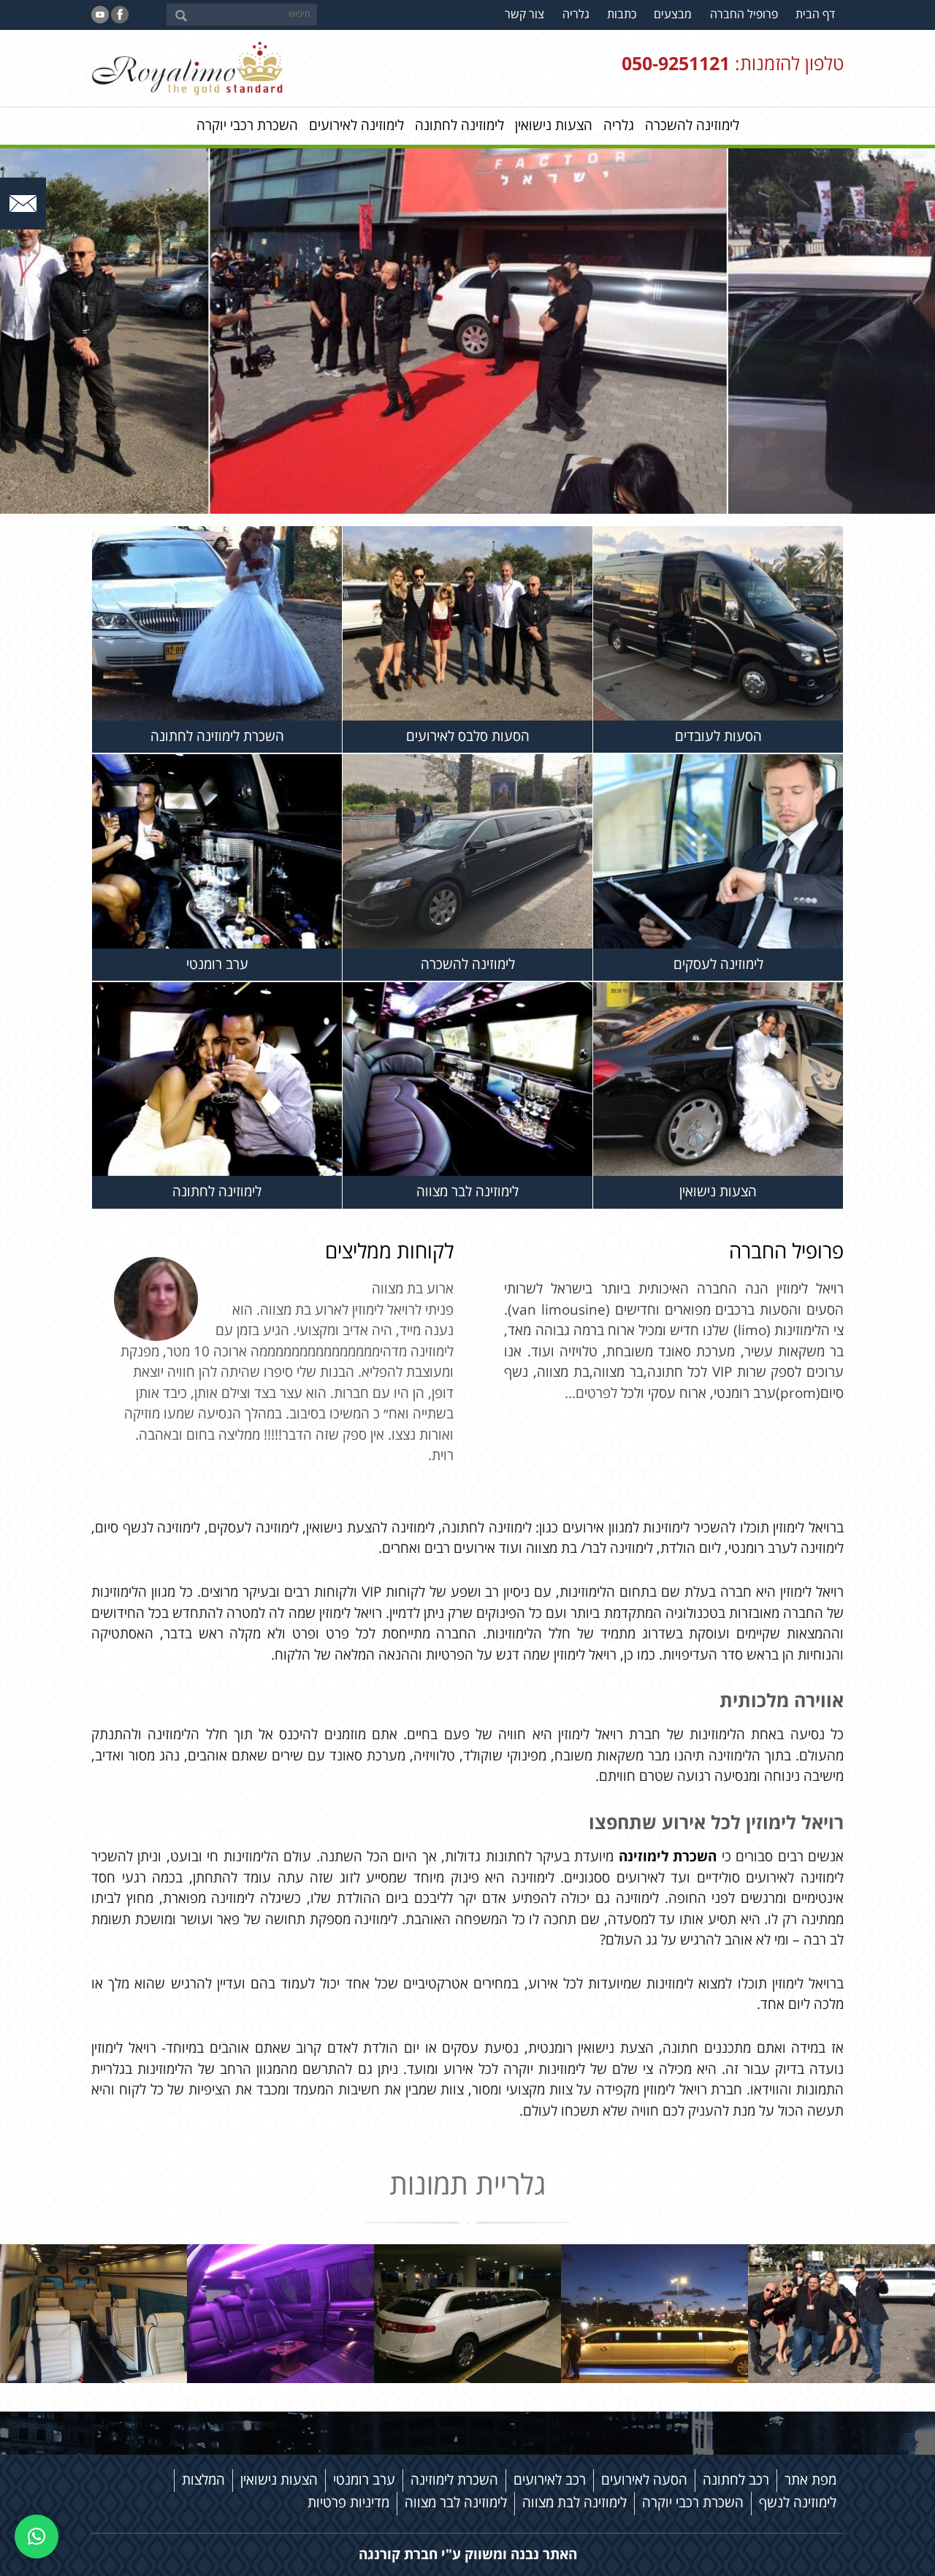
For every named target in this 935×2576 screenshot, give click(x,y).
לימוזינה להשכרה (692, 126)
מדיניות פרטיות (348, 2503)
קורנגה (379, 2554)
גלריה (576, 15)
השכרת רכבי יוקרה (247, 126)
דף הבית (815, 15)
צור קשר (524, 15)
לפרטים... (593, 1394)
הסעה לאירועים (644, 2480)
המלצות (203, 2480)
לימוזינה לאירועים (356, 126)
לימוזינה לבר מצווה (456, 2503)
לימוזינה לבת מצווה (575, 2503)
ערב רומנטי (364, 2480)
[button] (37, 2537)
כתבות (622, 15)
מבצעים (673, 15)
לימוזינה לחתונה (459, 126)
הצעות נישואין (554, 126)
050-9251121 (676, 65)
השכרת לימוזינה (668, 1857)
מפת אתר (810, 2480)
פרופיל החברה (744, 15)
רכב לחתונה (736, 2480)
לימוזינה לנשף (798, 2503)
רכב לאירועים (550, 2480)
